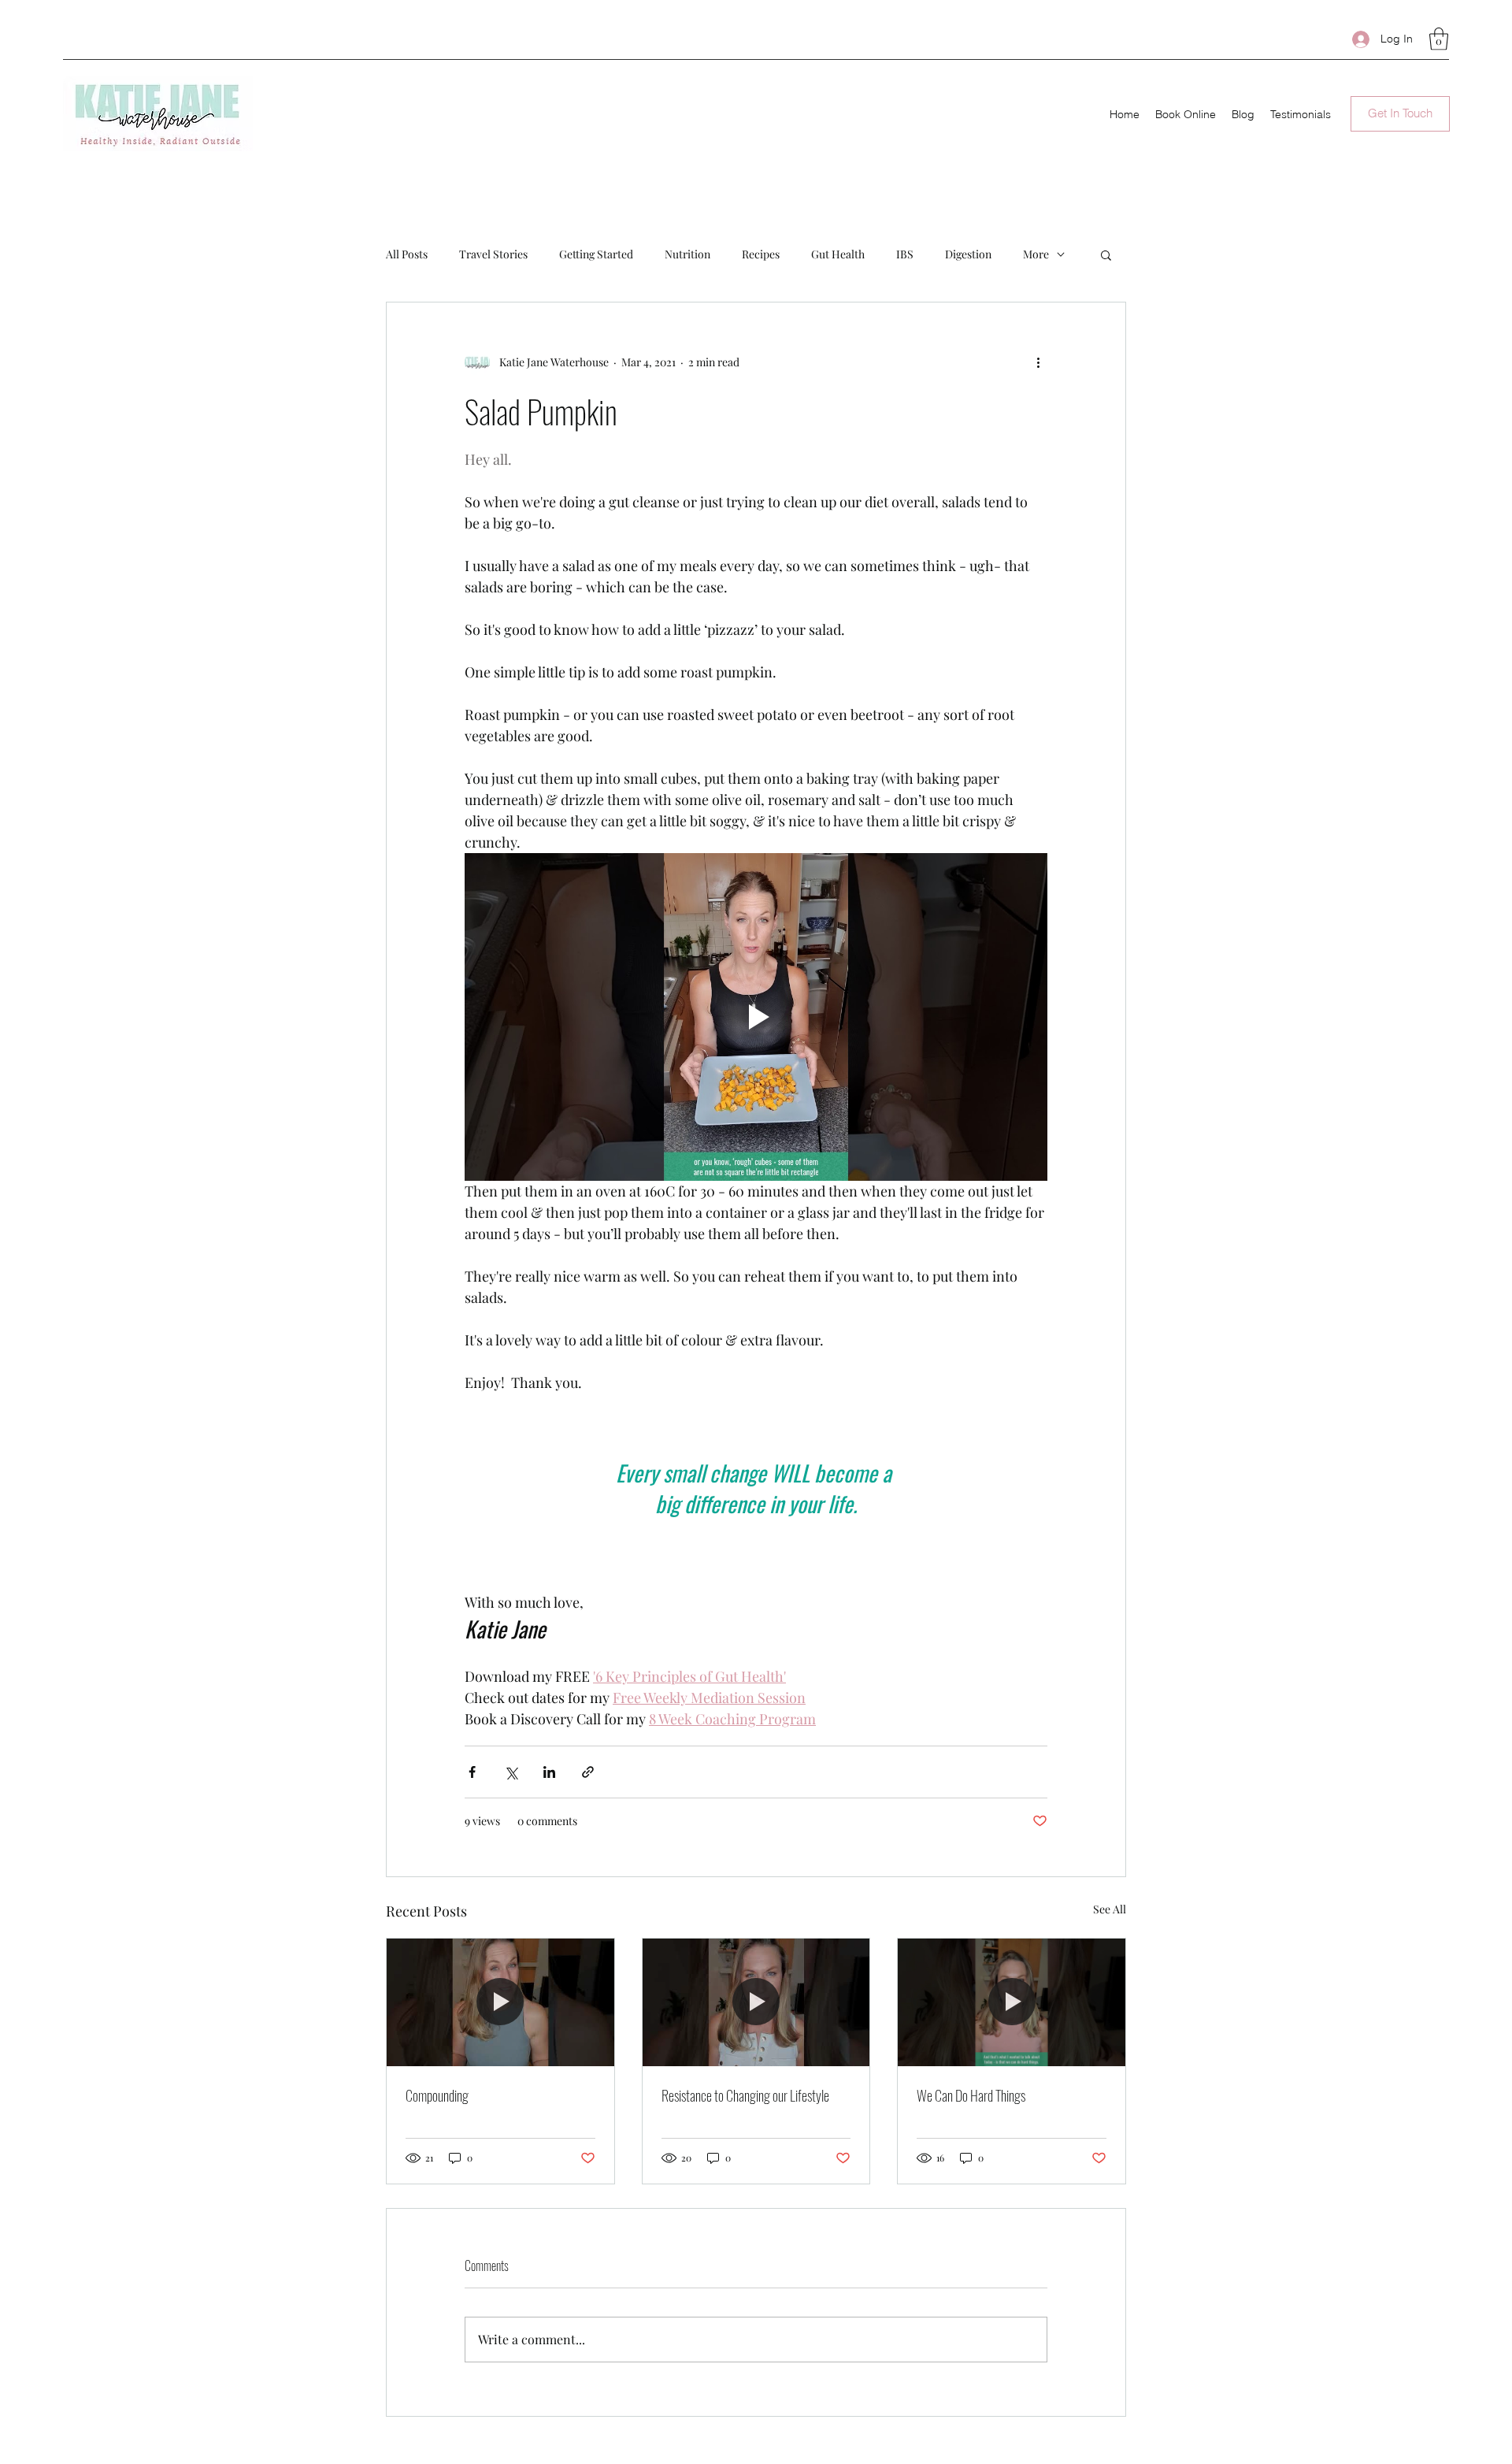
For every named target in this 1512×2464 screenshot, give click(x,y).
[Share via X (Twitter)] (511, 1772)
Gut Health (838, 254)
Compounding (437, 2095)
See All (1110, 1909)
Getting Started (596, 254)
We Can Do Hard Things (971, 2095)
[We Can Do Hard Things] (1012, 2002)
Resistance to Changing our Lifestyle (745, 2095)
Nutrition (687, 254)
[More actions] (1038, 362)
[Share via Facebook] (472, 1772)
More (1036, 254)
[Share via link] (588, 1772)
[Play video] (756, 1017)
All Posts (407, 254)
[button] (1439, 39)
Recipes (761, 254)
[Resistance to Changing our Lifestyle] (756, 2002)
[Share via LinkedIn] (549, 1772)
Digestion (968, 254)
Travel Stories (493, 254)
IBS (905, 254)
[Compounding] (500, 2002)
